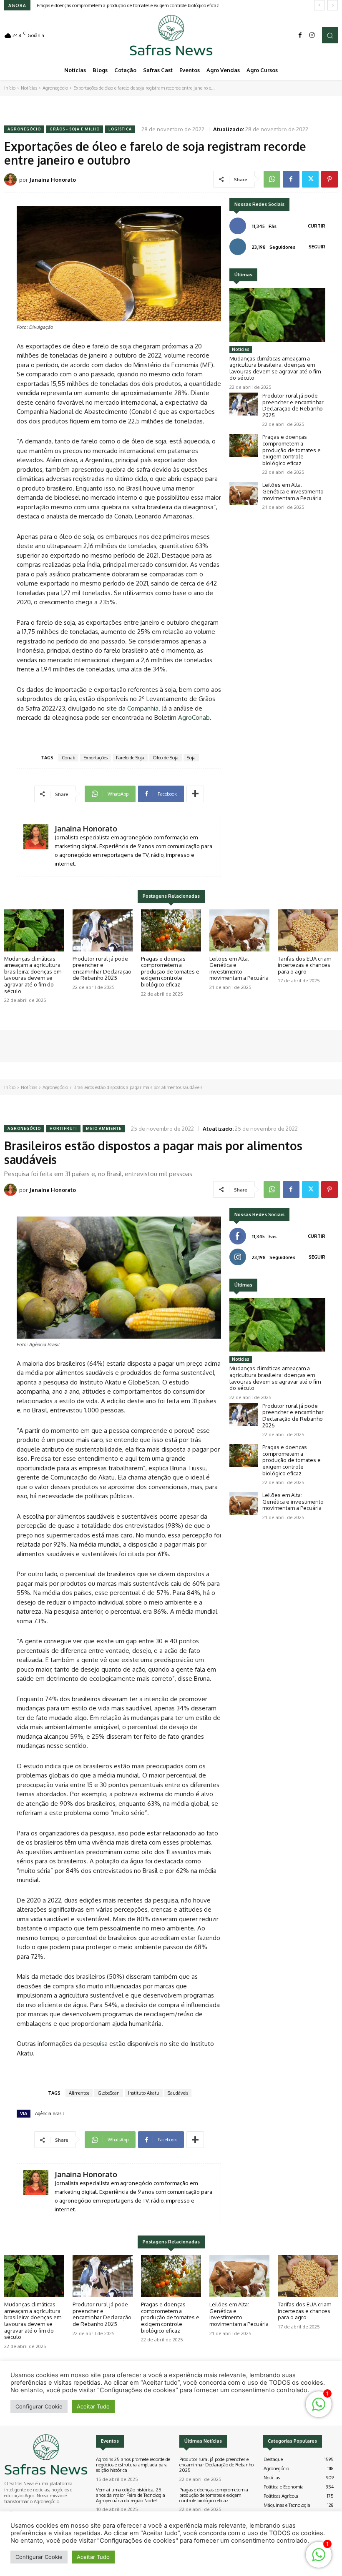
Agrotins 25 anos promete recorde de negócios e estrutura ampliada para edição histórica (133, 2465)
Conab (68, 758)
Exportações (96, 758)
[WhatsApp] (272, 179)
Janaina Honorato (53, 180)
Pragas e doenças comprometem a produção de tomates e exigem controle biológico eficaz (292, 450)
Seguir (317, 247)
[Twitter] (310, 179)
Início (10, 88)
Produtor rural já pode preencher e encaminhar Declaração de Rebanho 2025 (293, 405)
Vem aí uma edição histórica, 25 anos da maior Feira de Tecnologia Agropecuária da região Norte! (131, 2495)
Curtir (317, 226)
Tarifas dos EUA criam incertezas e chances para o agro (304, 965)
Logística (120, 129)
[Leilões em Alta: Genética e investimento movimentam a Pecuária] (244, 493)
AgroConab (194, 717)
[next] (333, 5)
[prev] (319, 5)
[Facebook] (300, 35)
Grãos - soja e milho (75, 129)
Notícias (29, 88)
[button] (330, 35)
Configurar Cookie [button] (39, 2557)
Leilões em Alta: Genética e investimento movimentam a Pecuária (104, 5)
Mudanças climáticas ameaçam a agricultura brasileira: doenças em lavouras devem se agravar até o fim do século (275, 368)
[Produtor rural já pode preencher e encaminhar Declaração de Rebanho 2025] (244, 404)
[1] (319, 2559)
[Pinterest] (329, 179)
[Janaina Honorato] (12, 180)
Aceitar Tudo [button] (93, 2557)
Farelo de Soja (130, 758)
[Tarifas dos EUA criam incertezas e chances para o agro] (308, 930)
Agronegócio (55, 88)
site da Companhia (132, 708)
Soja (191, 758)
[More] (195, 794)
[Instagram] (312, 35)
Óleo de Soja (166, 758)
